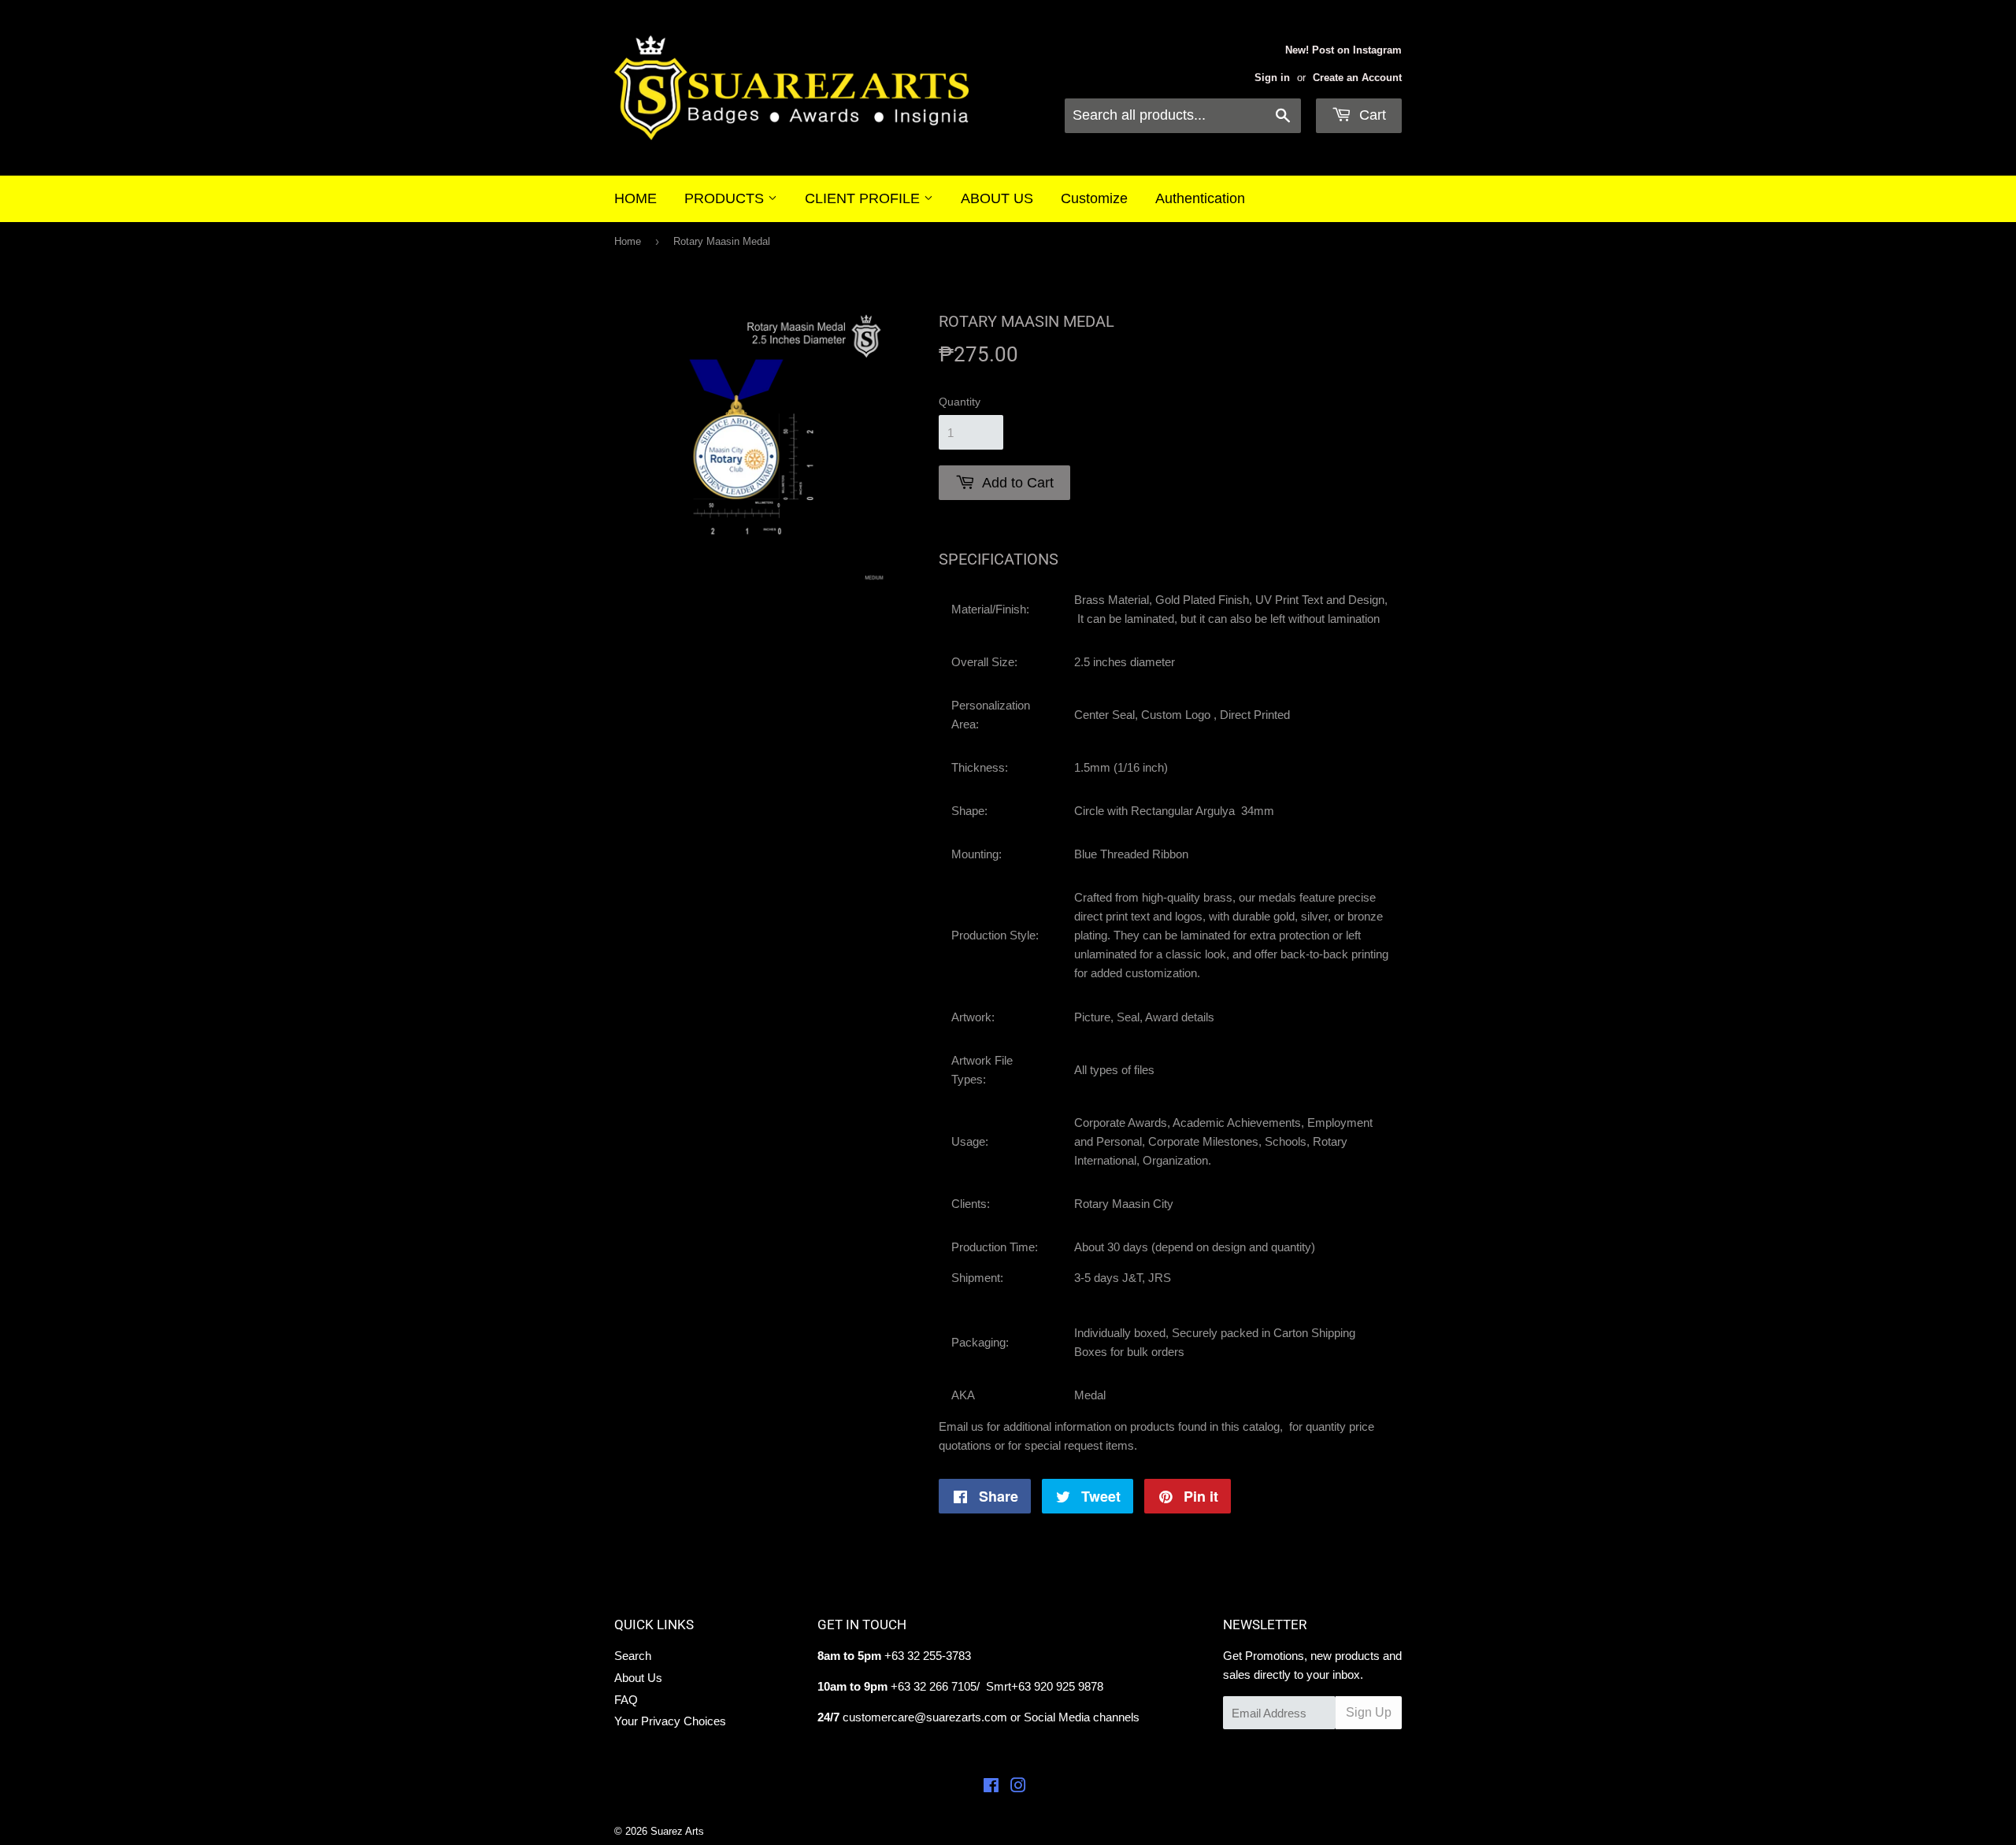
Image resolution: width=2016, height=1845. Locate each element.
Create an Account (1357, 78)
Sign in (1272, 78)
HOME (636, 198)
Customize (1094, 198)
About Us (638, 1678)
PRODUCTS (726, 198)
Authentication (1200, 198)
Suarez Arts (677, 1831)
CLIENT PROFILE (864, 198)
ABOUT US (997, 198)
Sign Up (1369, 1712)
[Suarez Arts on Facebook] (991, 1787)
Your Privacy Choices (670, 1721)
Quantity (960, 402)
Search (633, 1656)
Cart (1371, 115)
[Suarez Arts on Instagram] (1018, 1787)
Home (628, 241)
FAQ (626, 1700)
